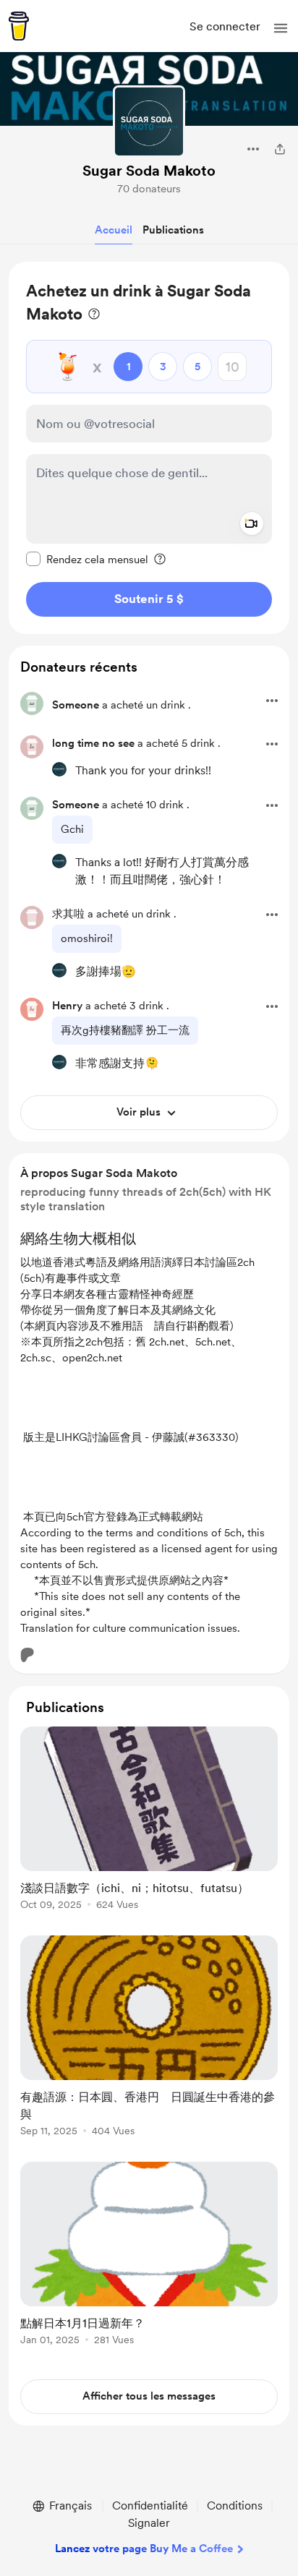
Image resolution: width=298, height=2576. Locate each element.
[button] (281, 28)
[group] (149, 1827)
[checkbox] (87, 559)
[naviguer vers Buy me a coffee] (19, 26)
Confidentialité (150, 2506)
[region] (149, 448)
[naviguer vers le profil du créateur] (149, 121)
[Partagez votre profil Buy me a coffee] (280, 149)
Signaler (149, 2523)
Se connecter (225, 26)
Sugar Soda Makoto (149, 171)
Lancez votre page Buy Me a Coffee (144, 2549)
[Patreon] (27, 1655)
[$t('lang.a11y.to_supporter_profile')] (59, 769)
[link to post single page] (149, 1821)
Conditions (235, 2506)
